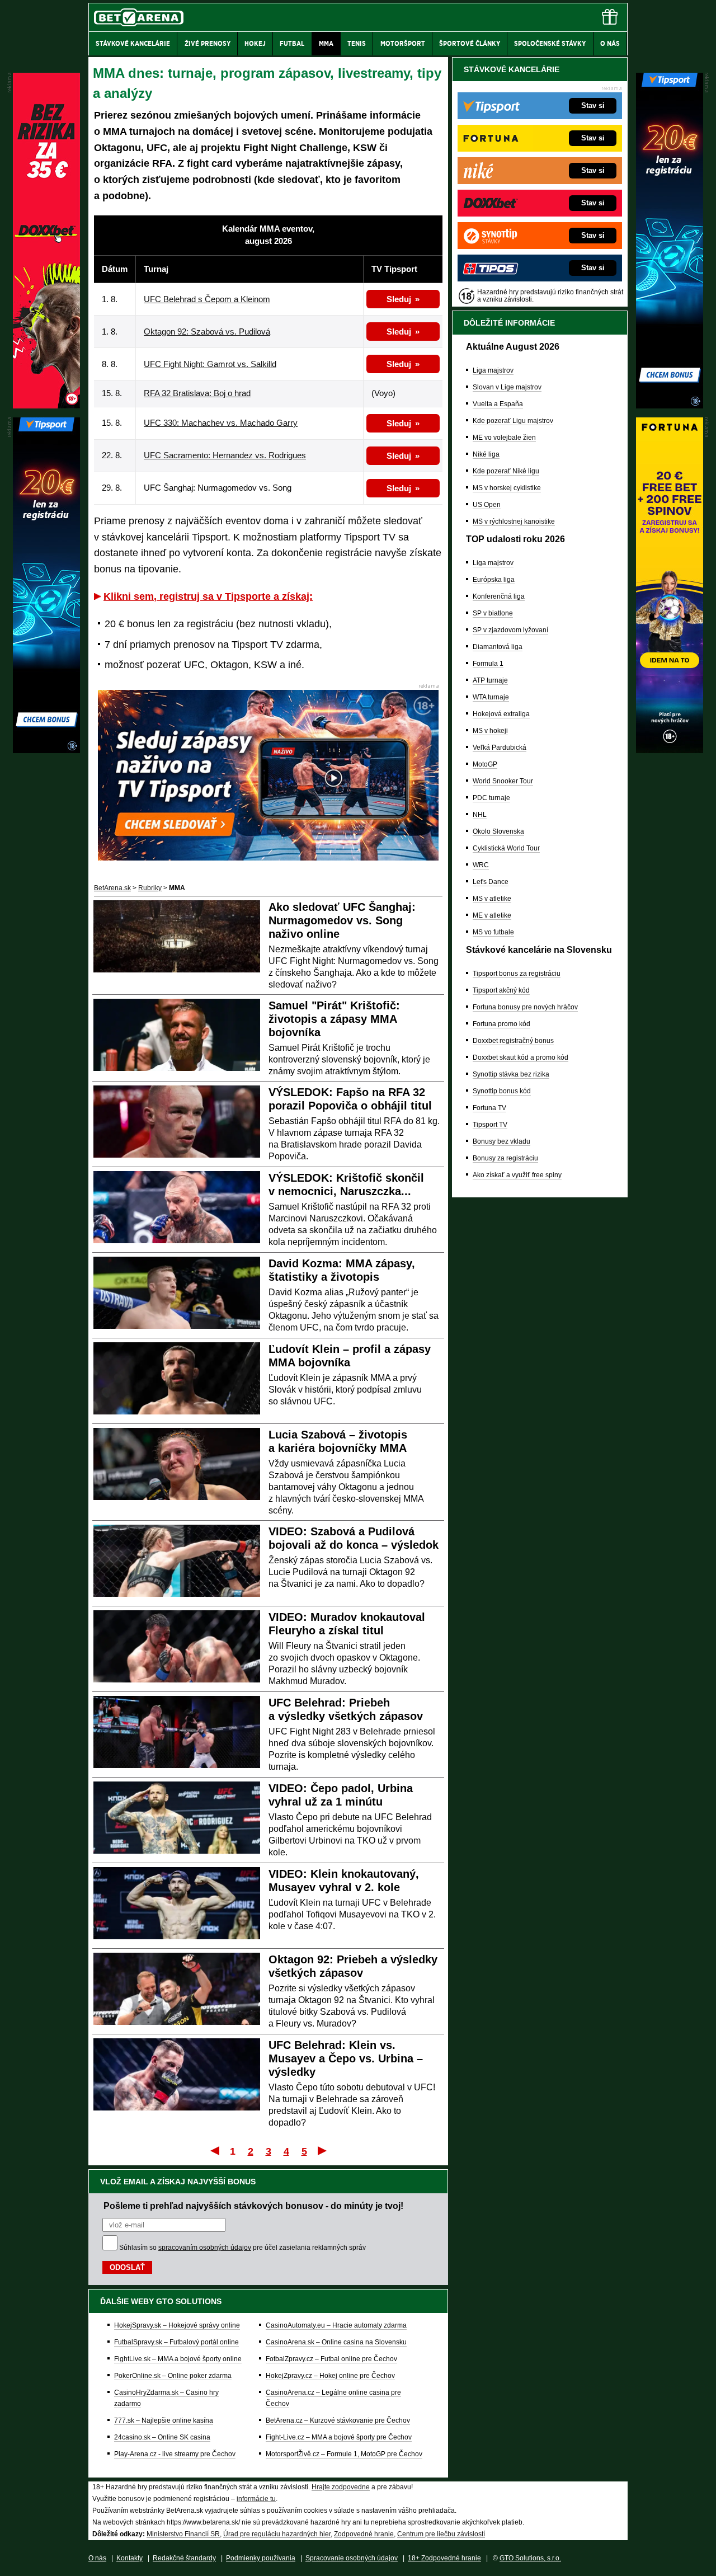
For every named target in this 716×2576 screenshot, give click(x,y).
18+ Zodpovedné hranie (444, 2558)
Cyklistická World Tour (506, 848)
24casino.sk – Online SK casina (162, 2437)
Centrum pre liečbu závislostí (441, 2534)
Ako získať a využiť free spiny (517, 1175)
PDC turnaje (491, 798)
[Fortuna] (670, 750)
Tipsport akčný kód (501, 990)
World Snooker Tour (503, 781)
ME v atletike (492, 915)
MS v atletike (492, 899)
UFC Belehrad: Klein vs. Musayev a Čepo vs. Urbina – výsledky (346, 2058)
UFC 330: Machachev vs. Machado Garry (221, 423)
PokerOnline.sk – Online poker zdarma (173, 2376)
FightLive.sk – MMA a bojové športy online (178, 2359)
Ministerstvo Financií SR (183, 2534)
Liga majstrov (493, 370)
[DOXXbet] (46, 406)
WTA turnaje (491, 697)
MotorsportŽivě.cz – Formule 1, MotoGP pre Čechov (344, 2454)
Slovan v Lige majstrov (507, 387)
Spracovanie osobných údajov (352, 2558)
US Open (487, 505)
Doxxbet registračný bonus (513, 1041)
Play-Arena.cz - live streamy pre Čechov (175, 2454)
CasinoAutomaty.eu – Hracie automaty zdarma (336, 2325)
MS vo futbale (493, 932)
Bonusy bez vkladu (501, 1141)
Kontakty (129, 2558)
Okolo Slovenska (498, 831)
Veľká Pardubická (500, 748)
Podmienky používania (261, 2558)
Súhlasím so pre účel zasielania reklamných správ (242, 2248)
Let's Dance (491, 882)
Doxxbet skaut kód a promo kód (520, 1057)
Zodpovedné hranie (364, 2534)
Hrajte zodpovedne (341, 2487)
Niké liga (486, 454)
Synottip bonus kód (502, 1091)
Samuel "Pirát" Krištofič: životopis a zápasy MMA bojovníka (334, 1019)
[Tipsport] (670, 406)
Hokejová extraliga (501, 714)
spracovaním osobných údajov (205, 2248)
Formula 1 (488, 664)
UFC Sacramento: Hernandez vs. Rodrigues (225, 455)
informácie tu (256, 2499)
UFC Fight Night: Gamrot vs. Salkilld (210, 364)
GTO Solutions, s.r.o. (530, 2558)
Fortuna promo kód (501, 1024)
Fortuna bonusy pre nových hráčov (525, 1007)
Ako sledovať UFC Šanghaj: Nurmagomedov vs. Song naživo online (342, 920)
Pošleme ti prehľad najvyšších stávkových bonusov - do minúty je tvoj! (253, 2206)
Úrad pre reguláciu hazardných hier (277, 2534)
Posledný (323, 2150)
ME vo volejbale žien (504, 438)
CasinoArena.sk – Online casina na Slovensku (336, 2342)
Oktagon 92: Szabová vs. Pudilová (207, 332)
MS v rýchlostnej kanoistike (514, 521)
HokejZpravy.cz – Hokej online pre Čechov (330, 2376)
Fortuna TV (489, 1108)
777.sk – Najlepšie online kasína (164, 2420)
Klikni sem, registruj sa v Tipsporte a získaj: (208, 596)
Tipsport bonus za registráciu (517, 974)
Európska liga (494, 580)
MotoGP (485, 764)
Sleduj (399, 299)
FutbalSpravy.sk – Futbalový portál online (176, 2342)
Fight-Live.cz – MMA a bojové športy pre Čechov (339, 2437)
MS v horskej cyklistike (507, 488)
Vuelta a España (498, 404)
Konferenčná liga (499, 596)
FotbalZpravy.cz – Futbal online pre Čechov (331, 2359)
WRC (481, 865)
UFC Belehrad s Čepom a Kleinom (207, 299)
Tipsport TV (490, 1125)
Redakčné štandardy (184, 2558)
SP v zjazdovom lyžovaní (510, 630)
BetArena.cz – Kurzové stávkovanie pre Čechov (338, 2420)
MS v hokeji (490, 731)
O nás (97, 2558)
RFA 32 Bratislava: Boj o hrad (197, 393)
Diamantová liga (498, 647)
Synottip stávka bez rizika (511, 1074)
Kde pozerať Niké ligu (506, 471)
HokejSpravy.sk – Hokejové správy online (177, 2325)
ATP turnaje (490, 680)
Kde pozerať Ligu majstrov (513, 421)
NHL (480, 815)
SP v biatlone (493, 613)
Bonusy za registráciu (505, 1158)
